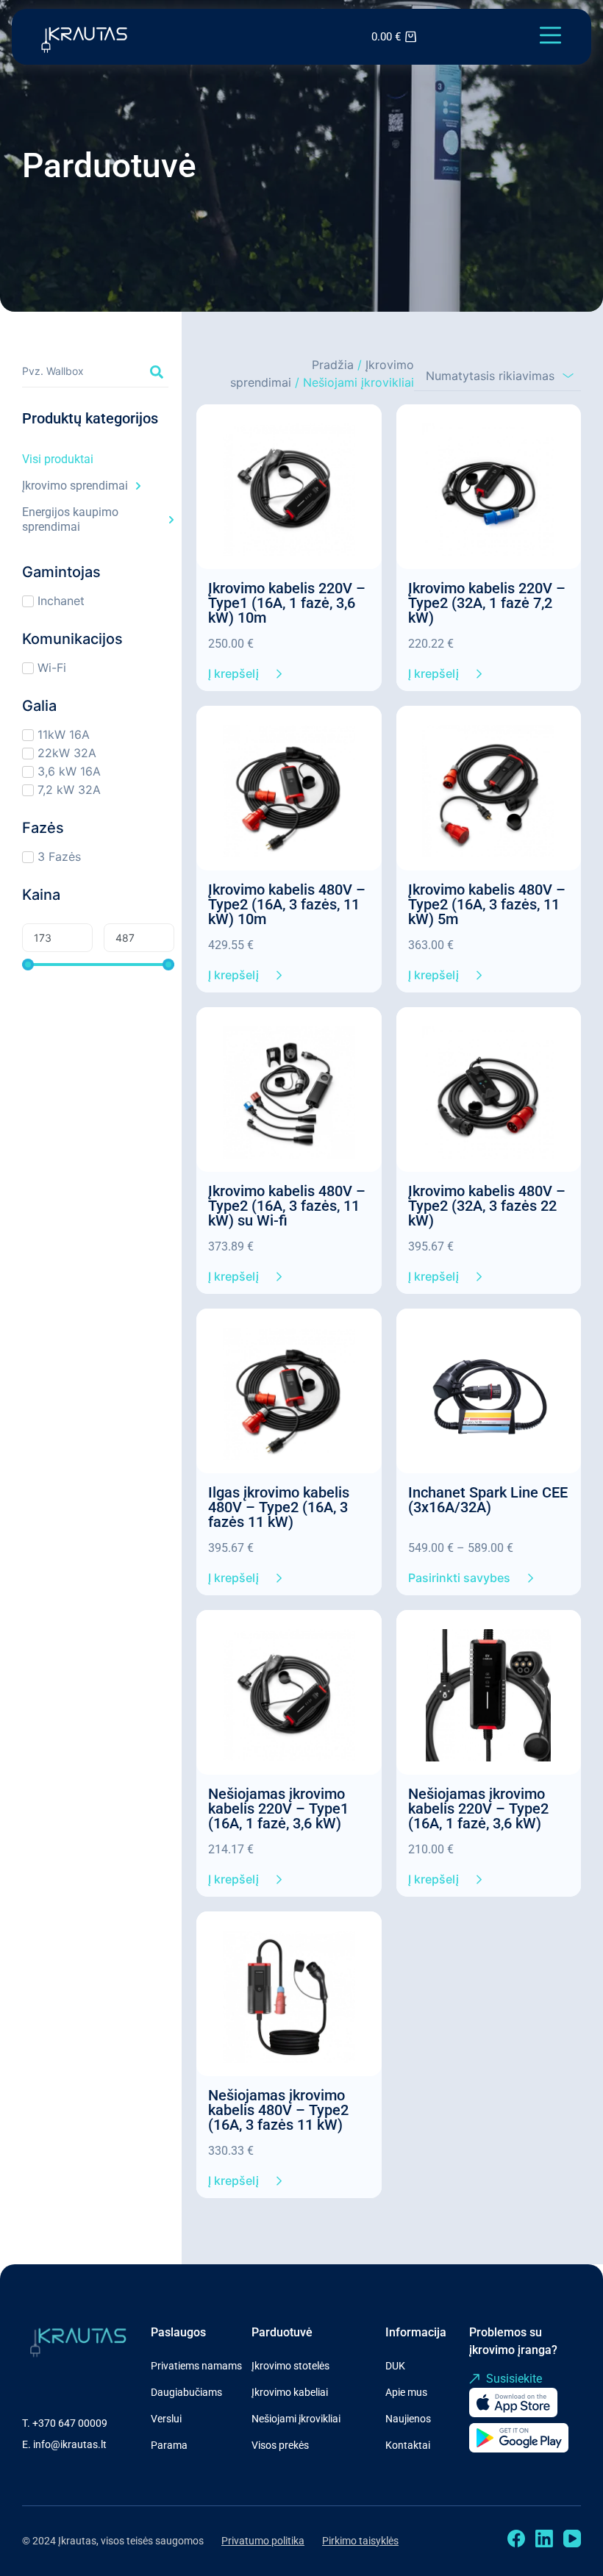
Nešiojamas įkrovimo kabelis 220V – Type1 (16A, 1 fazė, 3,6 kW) (278, 1808)
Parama (169, 2445)
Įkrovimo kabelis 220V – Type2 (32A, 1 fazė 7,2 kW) (487, 603)
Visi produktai (58, 459)
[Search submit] (157, 372)
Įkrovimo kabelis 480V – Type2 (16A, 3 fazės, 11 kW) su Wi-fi (287, 1206)
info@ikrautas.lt (70, 2444)
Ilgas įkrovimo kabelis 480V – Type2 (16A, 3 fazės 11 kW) (279, 1507)
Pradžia (333, 365)
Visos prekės (280, 2445)
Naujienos (408, 2419)
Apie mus (406, 2392)
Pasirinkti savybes (459, 1578)
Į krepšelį (233, 673)
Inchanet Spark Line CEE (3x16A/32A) (488, 1500)
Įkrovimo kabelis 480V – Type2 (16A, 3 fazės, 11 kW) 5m (487, 904)
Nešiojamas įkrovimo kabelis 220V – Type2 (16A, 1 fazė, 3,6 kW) (478, 1808)
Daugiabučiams (186, 2392)
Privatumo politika (263, 2541)
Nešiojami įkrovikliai (296, 2419)
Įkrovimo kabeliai (290, 2392)
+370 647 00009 (70, 2423)
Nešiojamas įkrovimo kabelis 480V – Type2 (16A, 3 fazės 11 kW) (278, 2110)
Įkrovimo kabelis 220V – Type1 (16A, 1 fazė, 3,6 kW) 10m (287, 603)
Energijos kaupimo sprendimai (70, 519)
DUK (395, 2366)
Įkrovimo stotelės (290, 2366)
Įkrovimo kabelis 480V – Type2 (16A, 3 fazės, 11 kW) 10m (287, 904)
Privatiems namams (196, 2366)
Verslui (166, 2419)
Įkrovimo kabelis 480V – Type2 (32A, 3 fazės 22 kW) (487, 1206)
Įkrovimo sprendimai (75, 486)
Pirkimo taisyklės (360, 2541)
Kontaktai (408, 2445)
